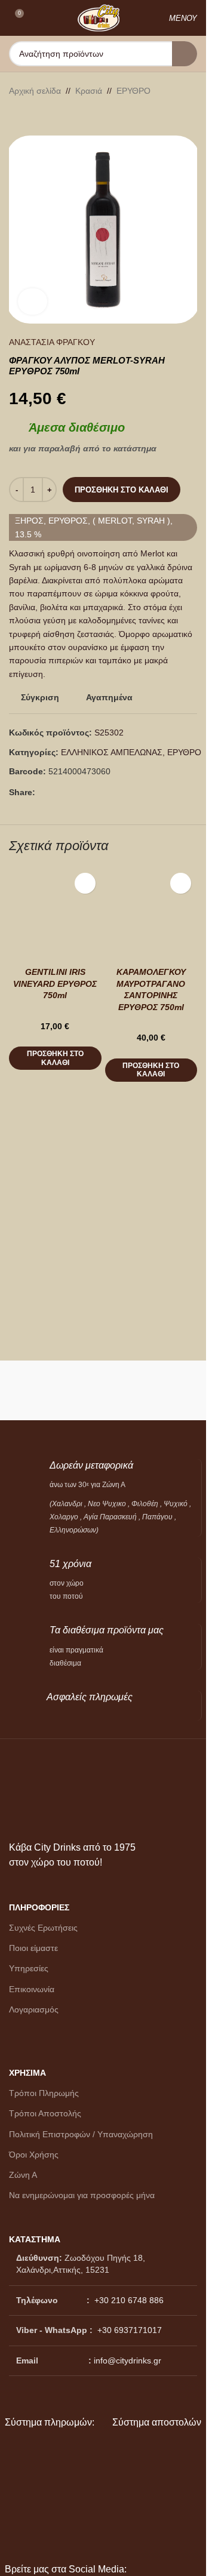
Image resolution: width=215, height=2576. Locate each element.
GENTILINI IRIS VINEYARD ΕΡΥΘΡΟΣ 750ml (55, 984)
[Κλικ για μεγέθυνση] (33, 302)
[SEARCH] (185, 54)
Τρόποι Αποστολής (45, 2113)
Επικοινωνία (32, 1989)
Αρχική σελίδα (35, 91)
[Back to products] (30, 116)
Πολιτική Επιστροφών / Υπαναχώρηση (81, 2134)
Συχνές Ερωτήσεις (43, 1928)
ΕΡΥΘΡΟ (133, 91)
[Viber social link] (71, 793)
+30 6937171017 (130, 2330)
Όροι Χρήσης (34, 2155)
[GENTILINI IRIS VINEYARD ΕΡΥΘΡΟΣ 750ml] (55, 913)
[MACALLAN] (54, 1390)
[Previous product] (16, 116)
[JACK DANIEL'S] (153, 1390)
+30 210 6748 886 (128, 2300)
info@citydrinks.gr (128, 2360)
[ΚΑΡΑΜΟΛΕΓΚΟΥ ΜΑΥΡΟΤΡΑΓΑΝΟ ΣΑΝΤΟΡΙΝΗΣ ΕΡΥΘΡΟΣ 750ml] (151, 913)
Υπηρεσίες (29, 1968)
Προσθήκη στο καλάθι (122, 490)
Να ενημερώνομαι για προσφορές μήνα (82, 2195)
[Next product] (45, 116)
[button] (55, 1058)
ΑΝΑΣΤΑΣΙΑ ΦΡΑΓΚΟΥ (52, 342)
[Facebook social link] (42, 793)
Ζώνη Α (23, 2175)
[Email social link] (57, 793)
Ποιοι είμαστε (33, 1948)
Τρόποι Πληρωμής (44, 2093)
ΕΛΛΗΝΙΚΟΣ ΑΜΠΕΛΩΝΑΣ (112, 752)
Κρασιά (89, 91)
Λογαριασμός (34, 2009)
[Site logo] (99, 17)
